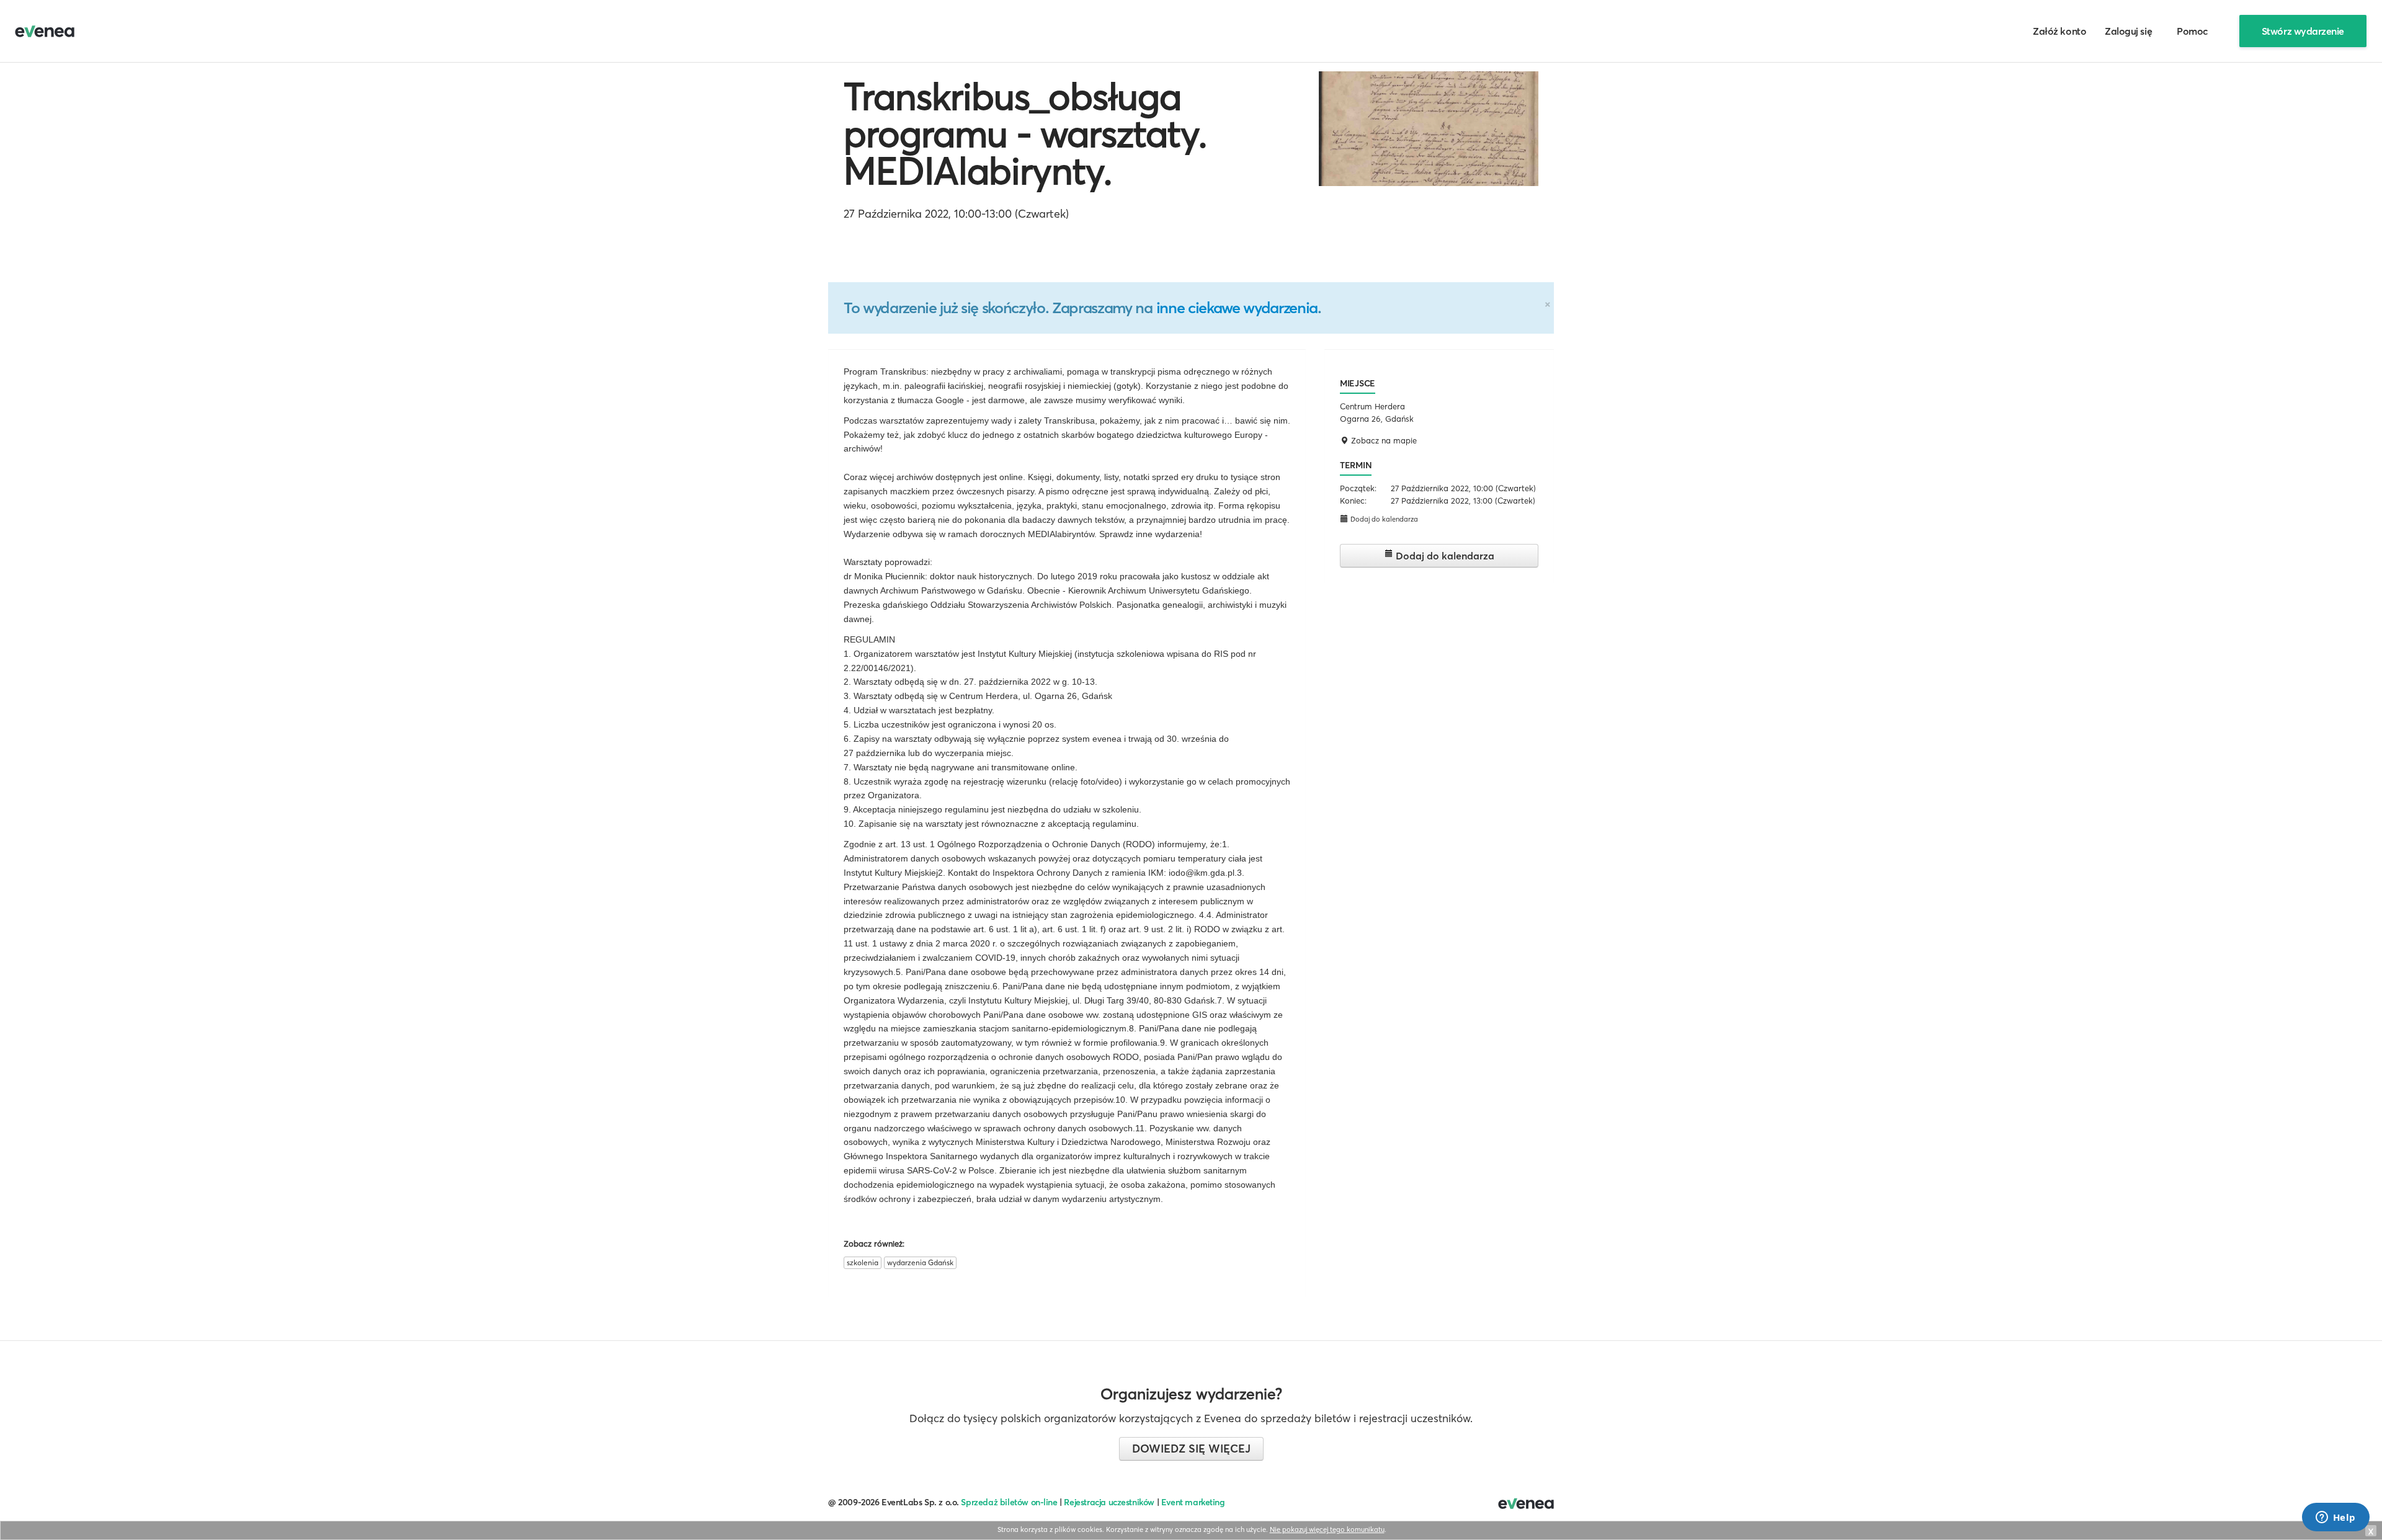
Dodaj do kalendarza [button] (1383, 519)
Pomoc (2192, 31)
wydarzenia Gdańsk (920, 1262)
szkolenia (863, 1262)
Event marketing (1193, 1502)
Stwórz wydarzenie (2303, 31)
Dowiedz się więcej (1191, 1449)
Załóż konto (2059, 31)
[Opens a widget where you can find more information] (2335, 1518)
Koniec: (1353, 501)
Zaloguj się (2128, 31)
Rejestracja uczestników (1109, 1502)
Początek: (1358, 488)
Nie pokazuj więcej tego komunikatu (1327, 1529)
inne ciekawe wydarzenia (1237, 308)
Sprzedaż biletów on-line (1009, 1502)
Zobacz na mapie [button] (1383, 440)
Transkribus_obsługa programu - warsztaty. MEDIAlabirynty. (1025, 133)
